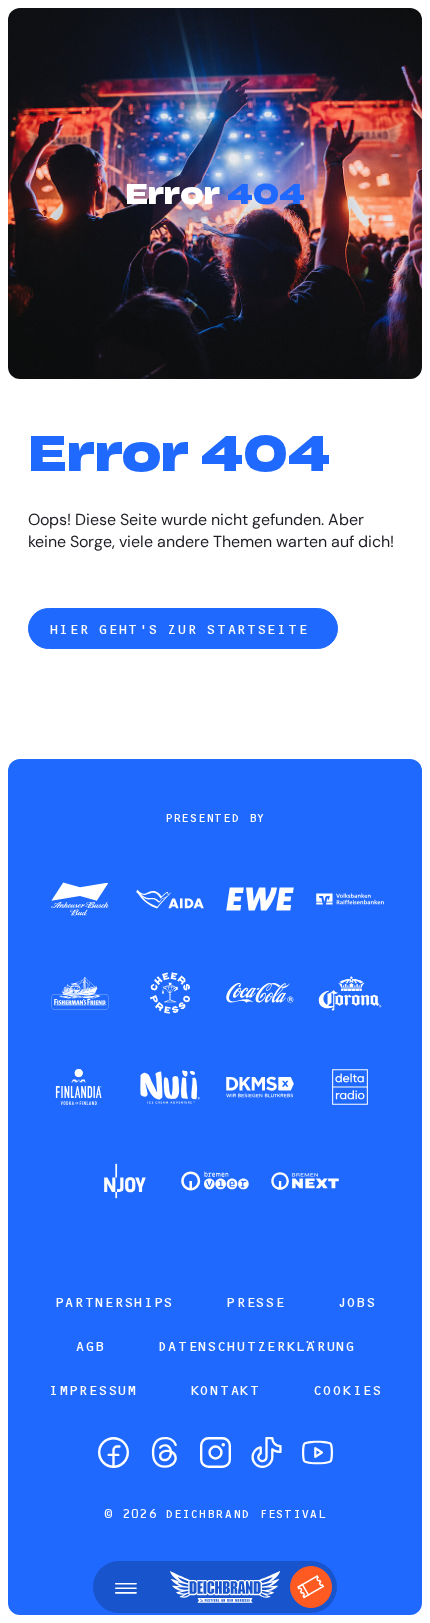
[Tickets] (311, 1587)
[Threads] (164, 1452)
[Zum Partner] (80, 901)
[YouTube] (317, 1452)
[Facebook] (113, 1452)
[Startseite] (225, 1587)
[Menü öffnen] (126, 1587)
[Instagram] (215, 1452)
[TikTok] (266, 1452)
